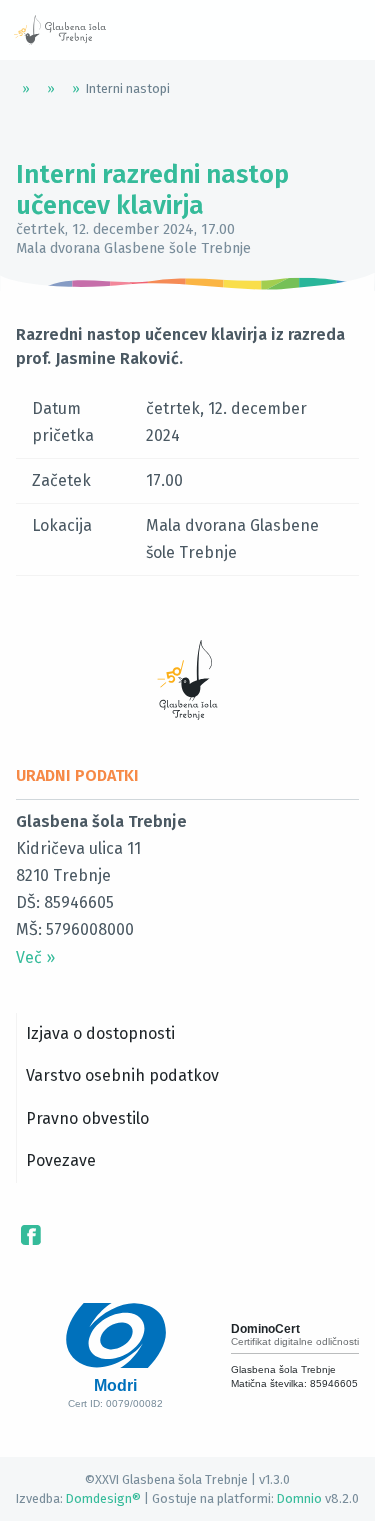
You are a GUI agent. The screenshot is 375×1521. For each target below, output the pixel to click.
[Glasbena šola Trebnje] (60, 30)
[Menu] (170, 30)
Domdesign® (103, 1498)
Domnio (299, 1498)
